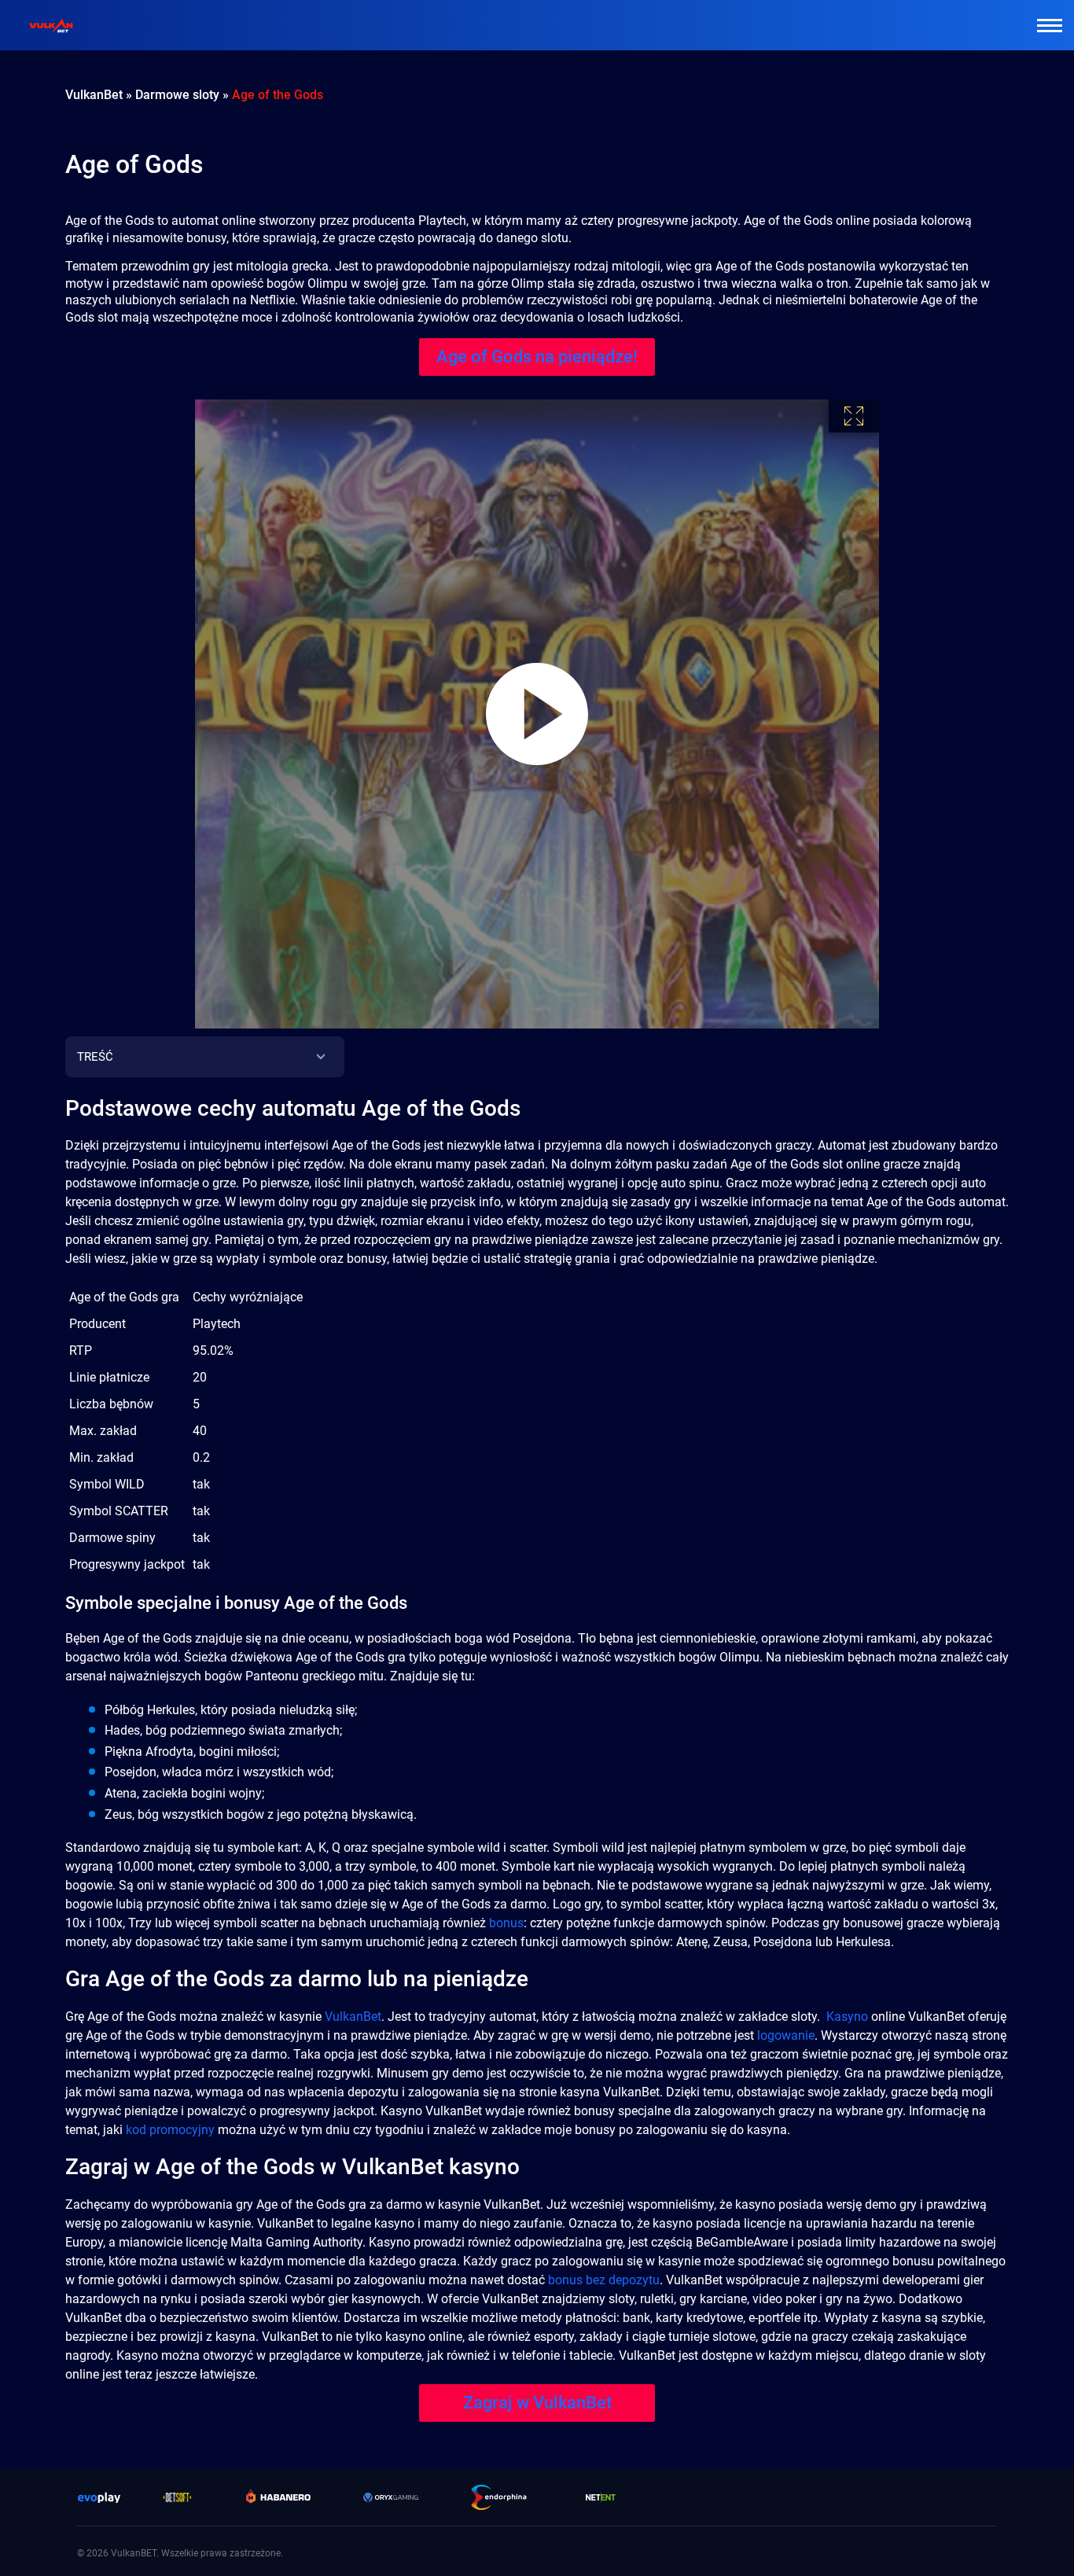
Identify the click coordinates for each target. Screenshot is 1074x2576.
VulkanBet (353, 2017)
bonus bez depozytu (604, 2280)
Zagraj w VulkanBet (537, 2403)
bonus (506, 1923)
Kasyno (847, 2017)
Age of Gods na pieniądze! (537, 357)
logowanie (786, 2035)
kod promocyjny (170, 2130)
